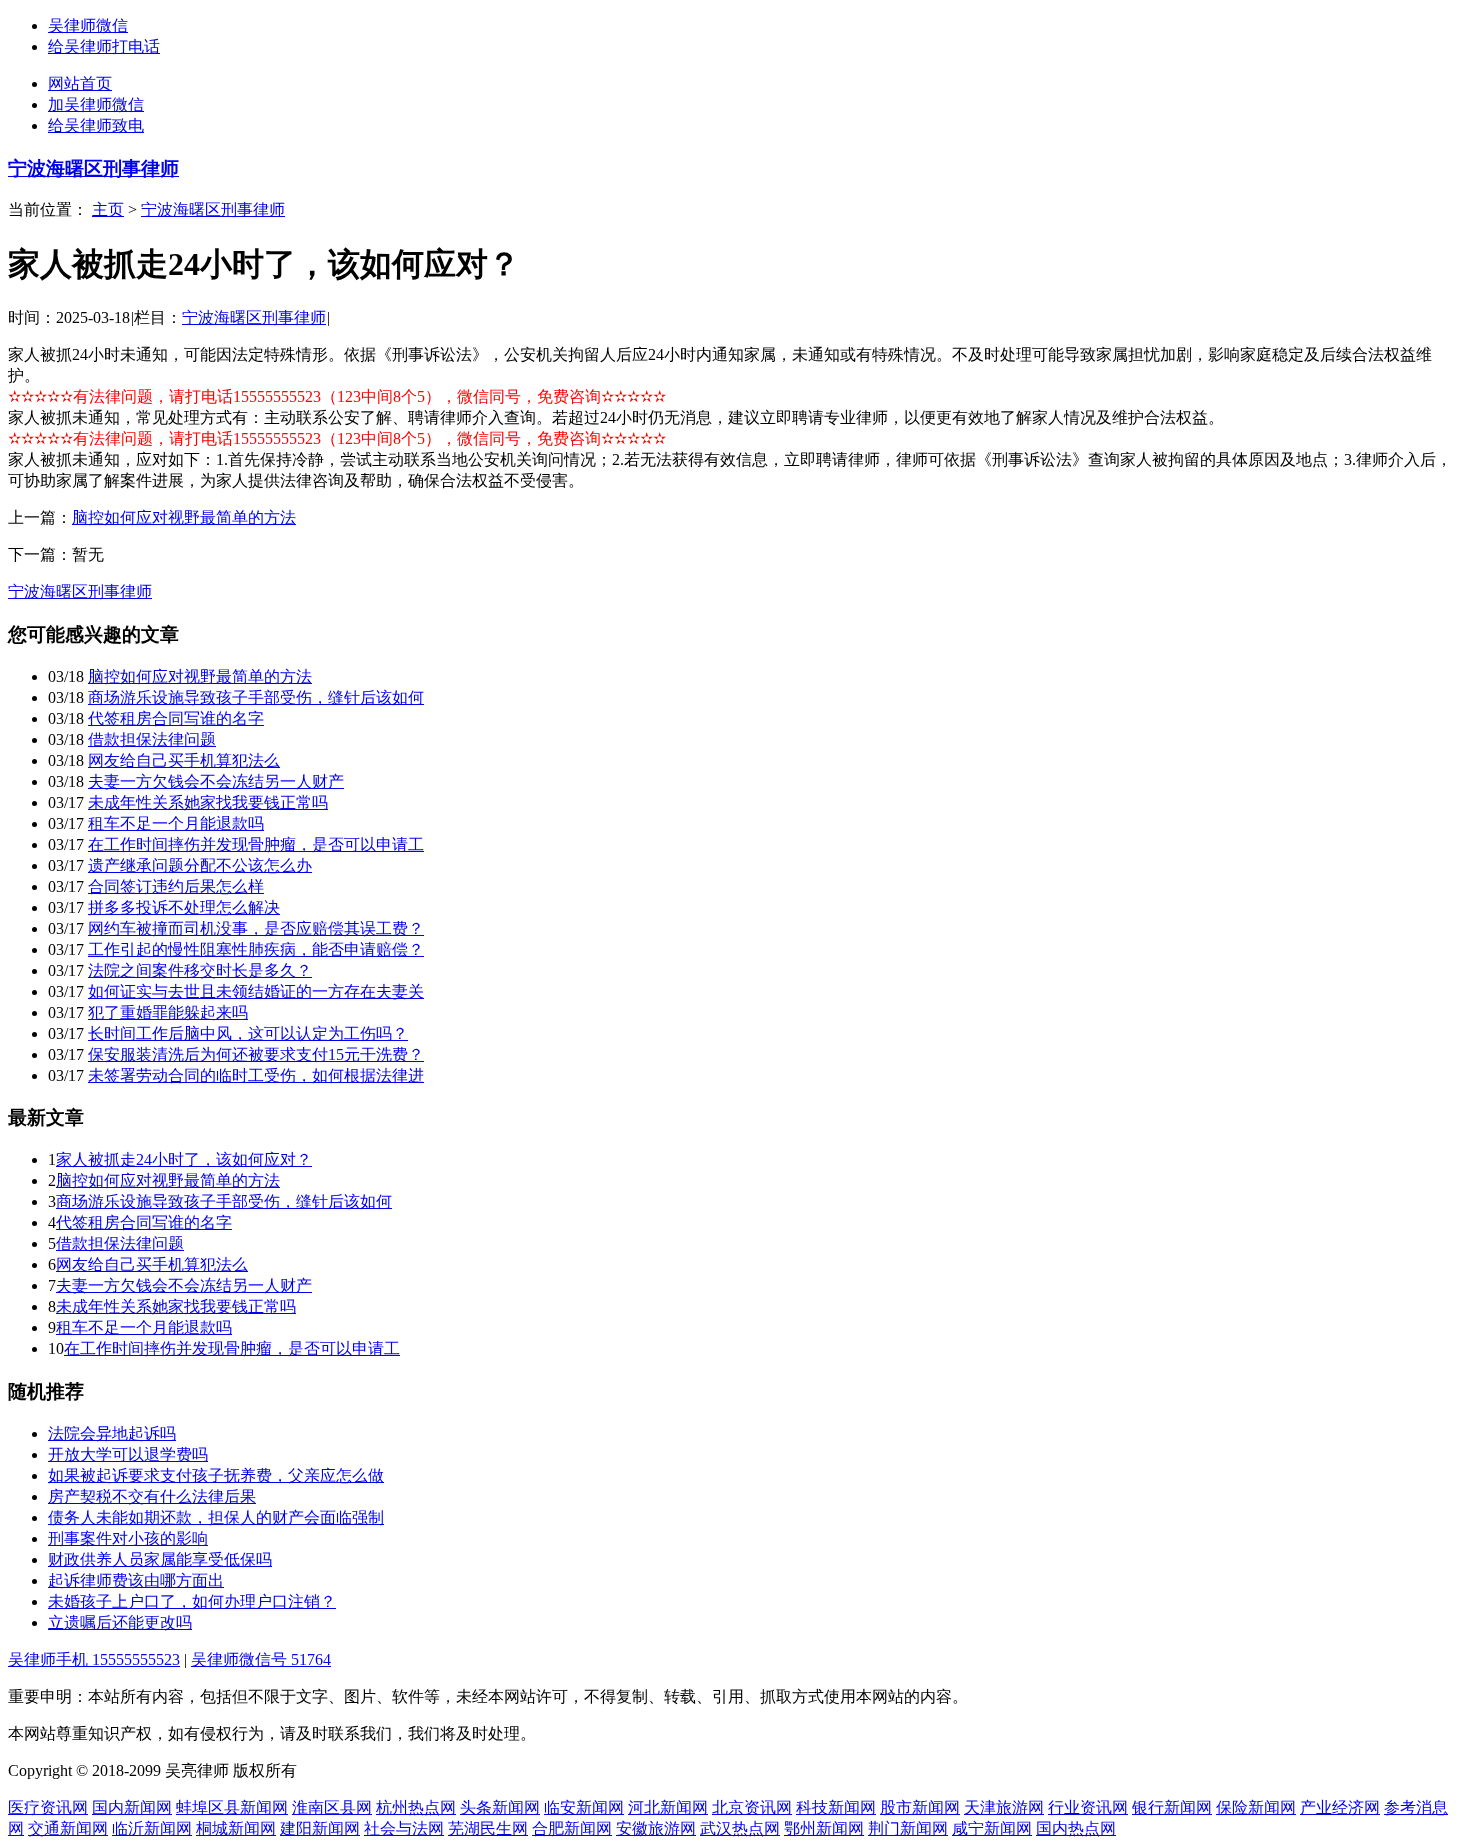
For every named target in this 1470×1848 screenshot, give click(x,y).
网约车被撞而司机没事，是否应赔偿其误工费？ (256, 928)
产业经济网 (1340, 1807)
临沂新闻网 (152, 1828)
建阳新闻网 (320, 1828)
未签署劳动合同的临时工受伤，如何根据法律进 (256, 1075)
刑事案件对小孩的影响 (128, 1538)
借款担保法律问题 (152, 739)
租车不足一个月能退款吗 (176, 823)
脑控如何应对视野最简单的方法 (184, 517)
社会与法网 (404, 1828)
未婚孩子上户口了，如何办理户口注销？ (192, 1601)
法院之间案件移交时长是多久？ (200, 970)
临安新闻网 (584, 1807)
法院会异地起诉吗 (112, 1433)
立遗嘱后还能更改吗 (120, 1622)
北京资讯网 (752, 1807)
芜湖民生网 (488, 1828)
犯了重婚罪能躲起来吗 (168, 1012)
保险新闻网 (1256, 1807)
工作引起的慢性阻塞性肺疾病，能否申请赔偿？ (256, 949)
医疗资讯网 (48, 1807)
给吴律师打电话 (104, 46)
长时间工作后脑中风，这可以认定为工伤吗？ (248, 1033)
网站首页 (80, 83)
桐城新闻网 (236, 1828)
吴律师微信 (88, 25)
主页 (108, 209)
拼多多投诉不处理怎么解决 (184, 907)
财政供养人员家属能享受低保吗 (160, 1559)
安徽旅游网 (656, 1828)
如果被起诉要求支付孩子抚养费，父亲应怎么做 (216, 1475)
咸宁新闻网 (992, 1828)
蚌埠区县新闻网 (232, 1807)
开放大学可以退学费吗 (128, 1454)
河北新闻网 (668, 1807)
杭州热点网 (416, 1807)
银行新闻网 (1172, 1807)
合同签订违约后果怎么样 (176, 886)
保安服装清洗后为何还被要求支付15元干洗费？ (256, 1054)
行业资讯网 (1088, 1807)
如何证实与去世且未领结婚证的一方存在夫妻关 (256, 991)
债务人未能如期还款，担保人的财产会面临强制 (216, 1517)
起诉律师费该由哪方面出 (136, 1580)
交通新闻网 (68, 1828)
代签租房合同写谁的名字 (176, 718)
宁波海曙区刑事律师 (93, 168)
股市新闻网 (920, 1807)
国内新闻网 (132, 1807)
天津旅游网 (1004, 1807)
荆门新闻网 (908, 1828)
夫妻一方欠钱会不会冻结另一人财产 (216, 781)
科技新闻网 (836, 1807)
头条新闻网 (500, 1807)
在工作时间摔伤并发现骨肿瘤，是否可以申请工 (256, 844)
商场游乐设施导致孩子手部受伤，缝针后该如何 (256, 697)
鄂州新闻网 (824, 1828)
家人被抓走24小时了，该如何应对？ (184, 1159)
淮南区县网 (332, 1807)
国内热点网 (1076, 1828)
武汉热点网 (740, 1828)
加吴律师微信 (96, 104)
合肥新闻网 (572, 1828)
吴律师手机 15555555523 (94, 1659)
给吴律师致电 (96, 125)
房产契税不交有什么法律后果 (152, 1496)
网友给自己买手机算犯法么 (184, 760)
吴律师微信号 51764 (261, 1659)
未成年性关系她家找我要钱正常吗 (208, 802)
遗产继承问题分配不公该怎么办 (200, 865)
